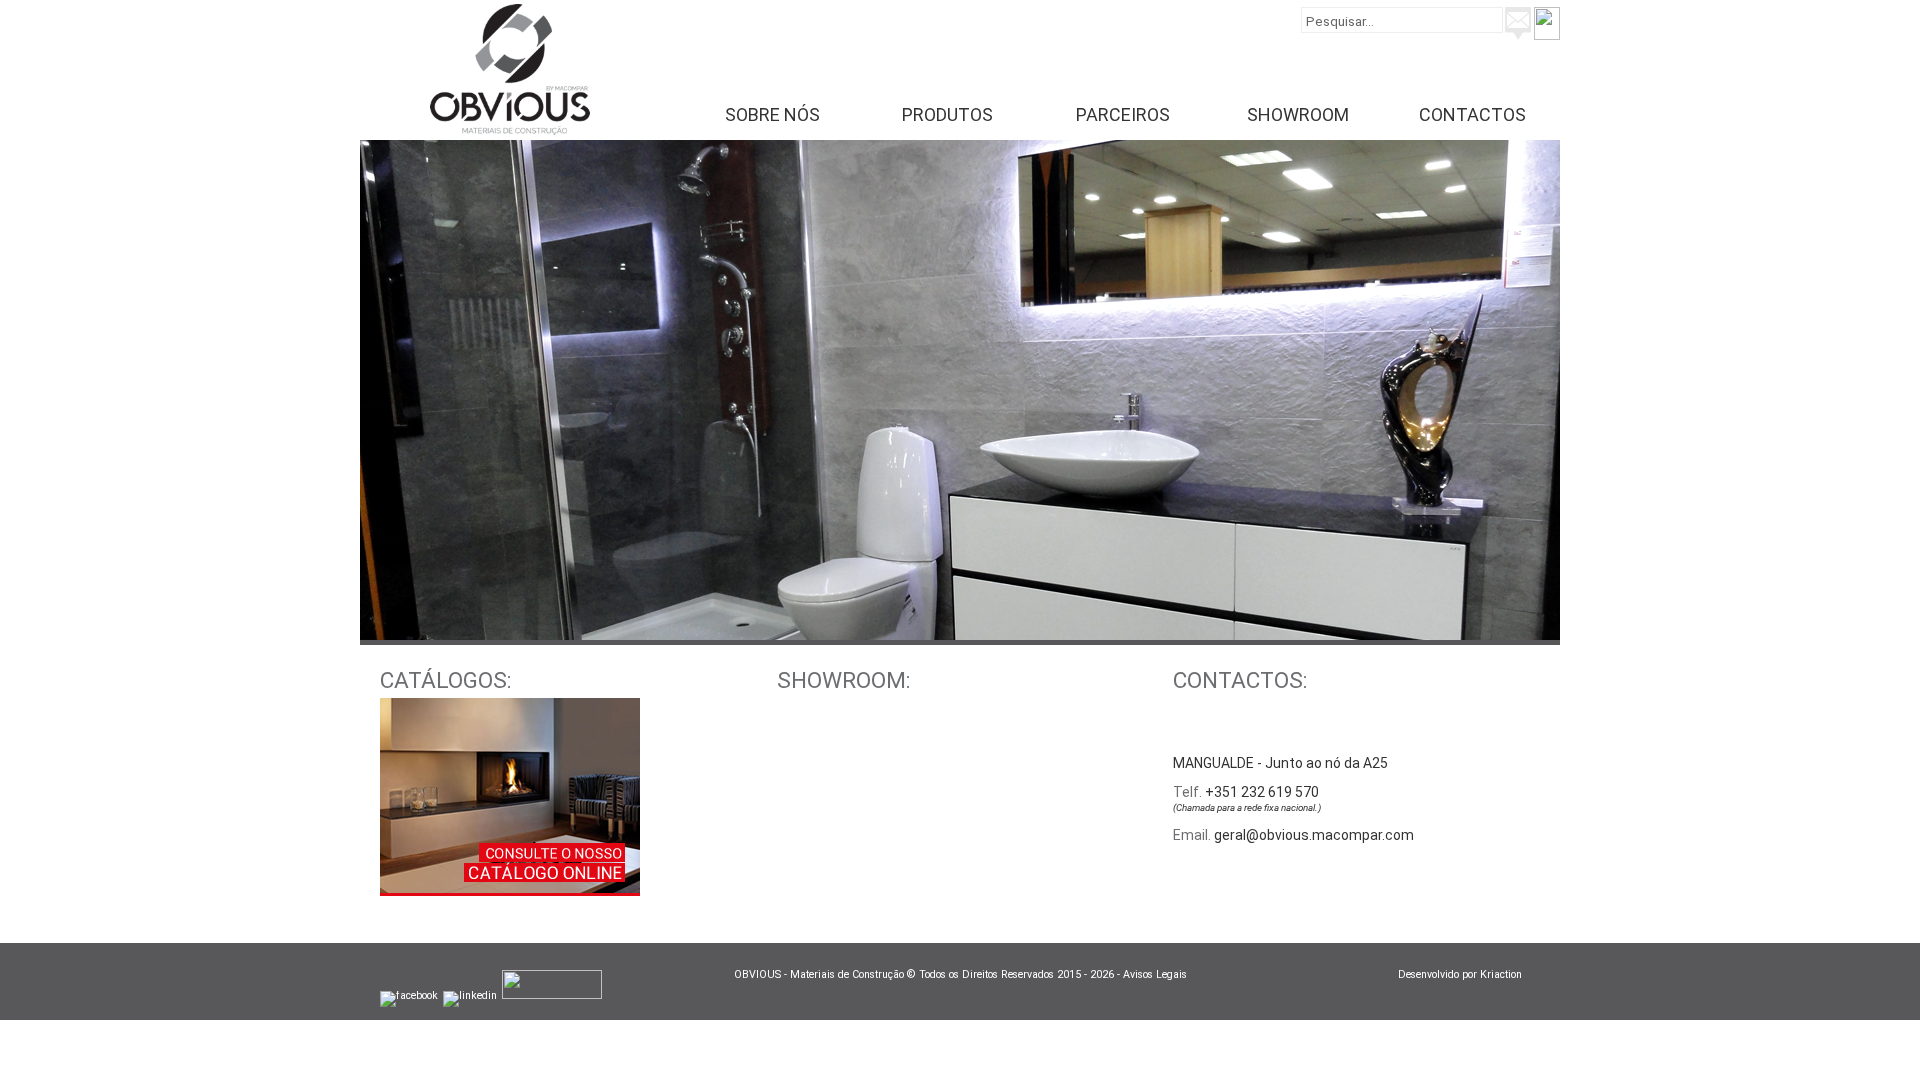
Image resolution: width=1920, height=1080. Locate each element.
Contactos (1472, 114)
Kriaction (1510, 974)
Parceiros (1123, 114)
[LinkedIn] (470, 995)
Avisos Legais (1155, 974)
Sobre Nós (772, 114)
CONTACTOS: (1240, 680)
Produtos (947, 114)
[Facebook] (409, 995)
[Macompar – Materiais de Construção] (510, 130)
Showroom (1298, 114)
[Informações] (1547, 35)
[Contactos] (1518, 35)
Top (1872, 1032)
